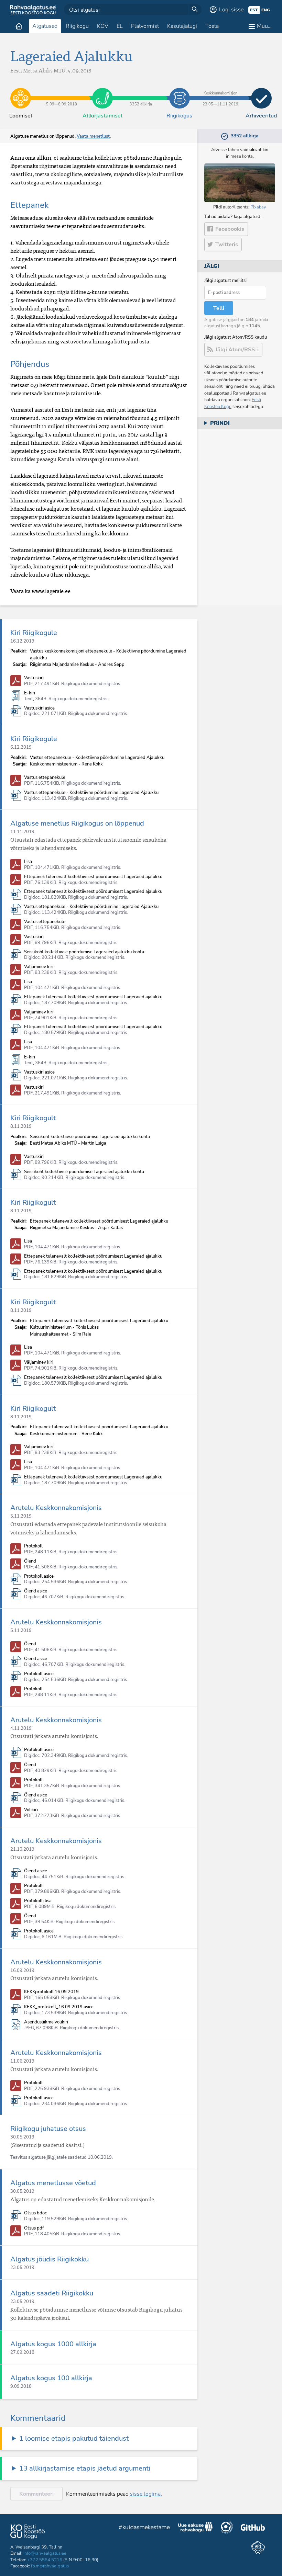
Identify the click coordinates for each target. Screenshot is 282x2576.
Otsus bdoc (35, 2213)
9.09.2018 (21, 2386)
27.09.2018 (22, 2352)
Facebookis (230, 229)
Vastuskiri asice (39, 708)
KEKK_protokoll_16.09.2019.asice (59, 2007)
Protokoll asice (39, 1576)
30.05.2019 (22, 2137)
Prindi (220, 423)
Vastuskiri (34, 678)
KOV (103, 26)
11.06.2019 (22, 2061)
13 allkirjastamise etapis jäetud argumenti (85, 2468)
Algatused (45, 26)
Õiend (30, 1561)
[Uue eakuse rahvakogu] (195, 2528)
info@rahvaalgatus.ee (45, 2553)
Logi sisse (231, 10)
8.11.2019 (21, 1126)
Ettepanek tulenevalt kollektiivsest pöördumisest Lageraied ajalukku (93, 877)
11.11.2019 (22, 832)
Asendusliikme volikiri (46, 2022)
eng (266, 10)
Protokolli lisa (38, 1901)
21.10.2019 (22, 1849)
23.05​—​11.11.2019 (220, 93)
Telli (219, 308)
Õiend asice (36, 1591)
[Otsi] (195, 10)
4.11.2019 (21, 1728)
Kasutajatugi (182, 26)
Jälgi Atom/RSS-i (237, 350)
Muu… (264, 26)
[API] (258, 2547)
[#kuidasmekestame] (144, 2528)
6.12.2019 (21, 747)
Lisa (28, 862)
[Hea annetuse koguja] (227, 2528)
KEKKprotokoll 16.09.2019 (51, 1992)
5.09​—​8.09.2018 (62, 93)
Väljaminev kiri (39, 967)
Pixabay (258, 207)
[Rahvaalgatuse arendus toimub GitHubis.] (253, 2528)
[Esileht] (19, 26)
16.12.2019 (22, 641)
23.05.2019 (22, 2268)
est (254, 10)
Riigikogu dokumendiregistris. (91, 684)
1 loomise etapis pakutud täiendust (74, 2438)
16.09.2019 (22, 1971)
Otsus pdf (34, 2228)
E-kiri (30, 693)
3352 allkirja (141, 93)
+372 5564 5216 (45, 2560)
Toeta (212, 26)
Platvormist (145, 26)
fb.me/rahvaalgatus (50, 2566)
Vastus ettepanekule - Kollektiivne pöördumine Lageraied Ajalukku (91, 793)
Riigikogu (77, 26)
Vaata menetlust (93, 136)
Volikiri (31, 1810)
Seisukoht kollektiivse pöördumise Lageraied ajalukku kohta (84, 952)
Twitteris (227, 245)
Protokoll (33, 1546)
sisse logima (145, 2494)
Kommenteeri (36, 2494)
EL (120, 26)
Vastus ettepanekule (45, 778)
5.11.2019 (21, 1516)
